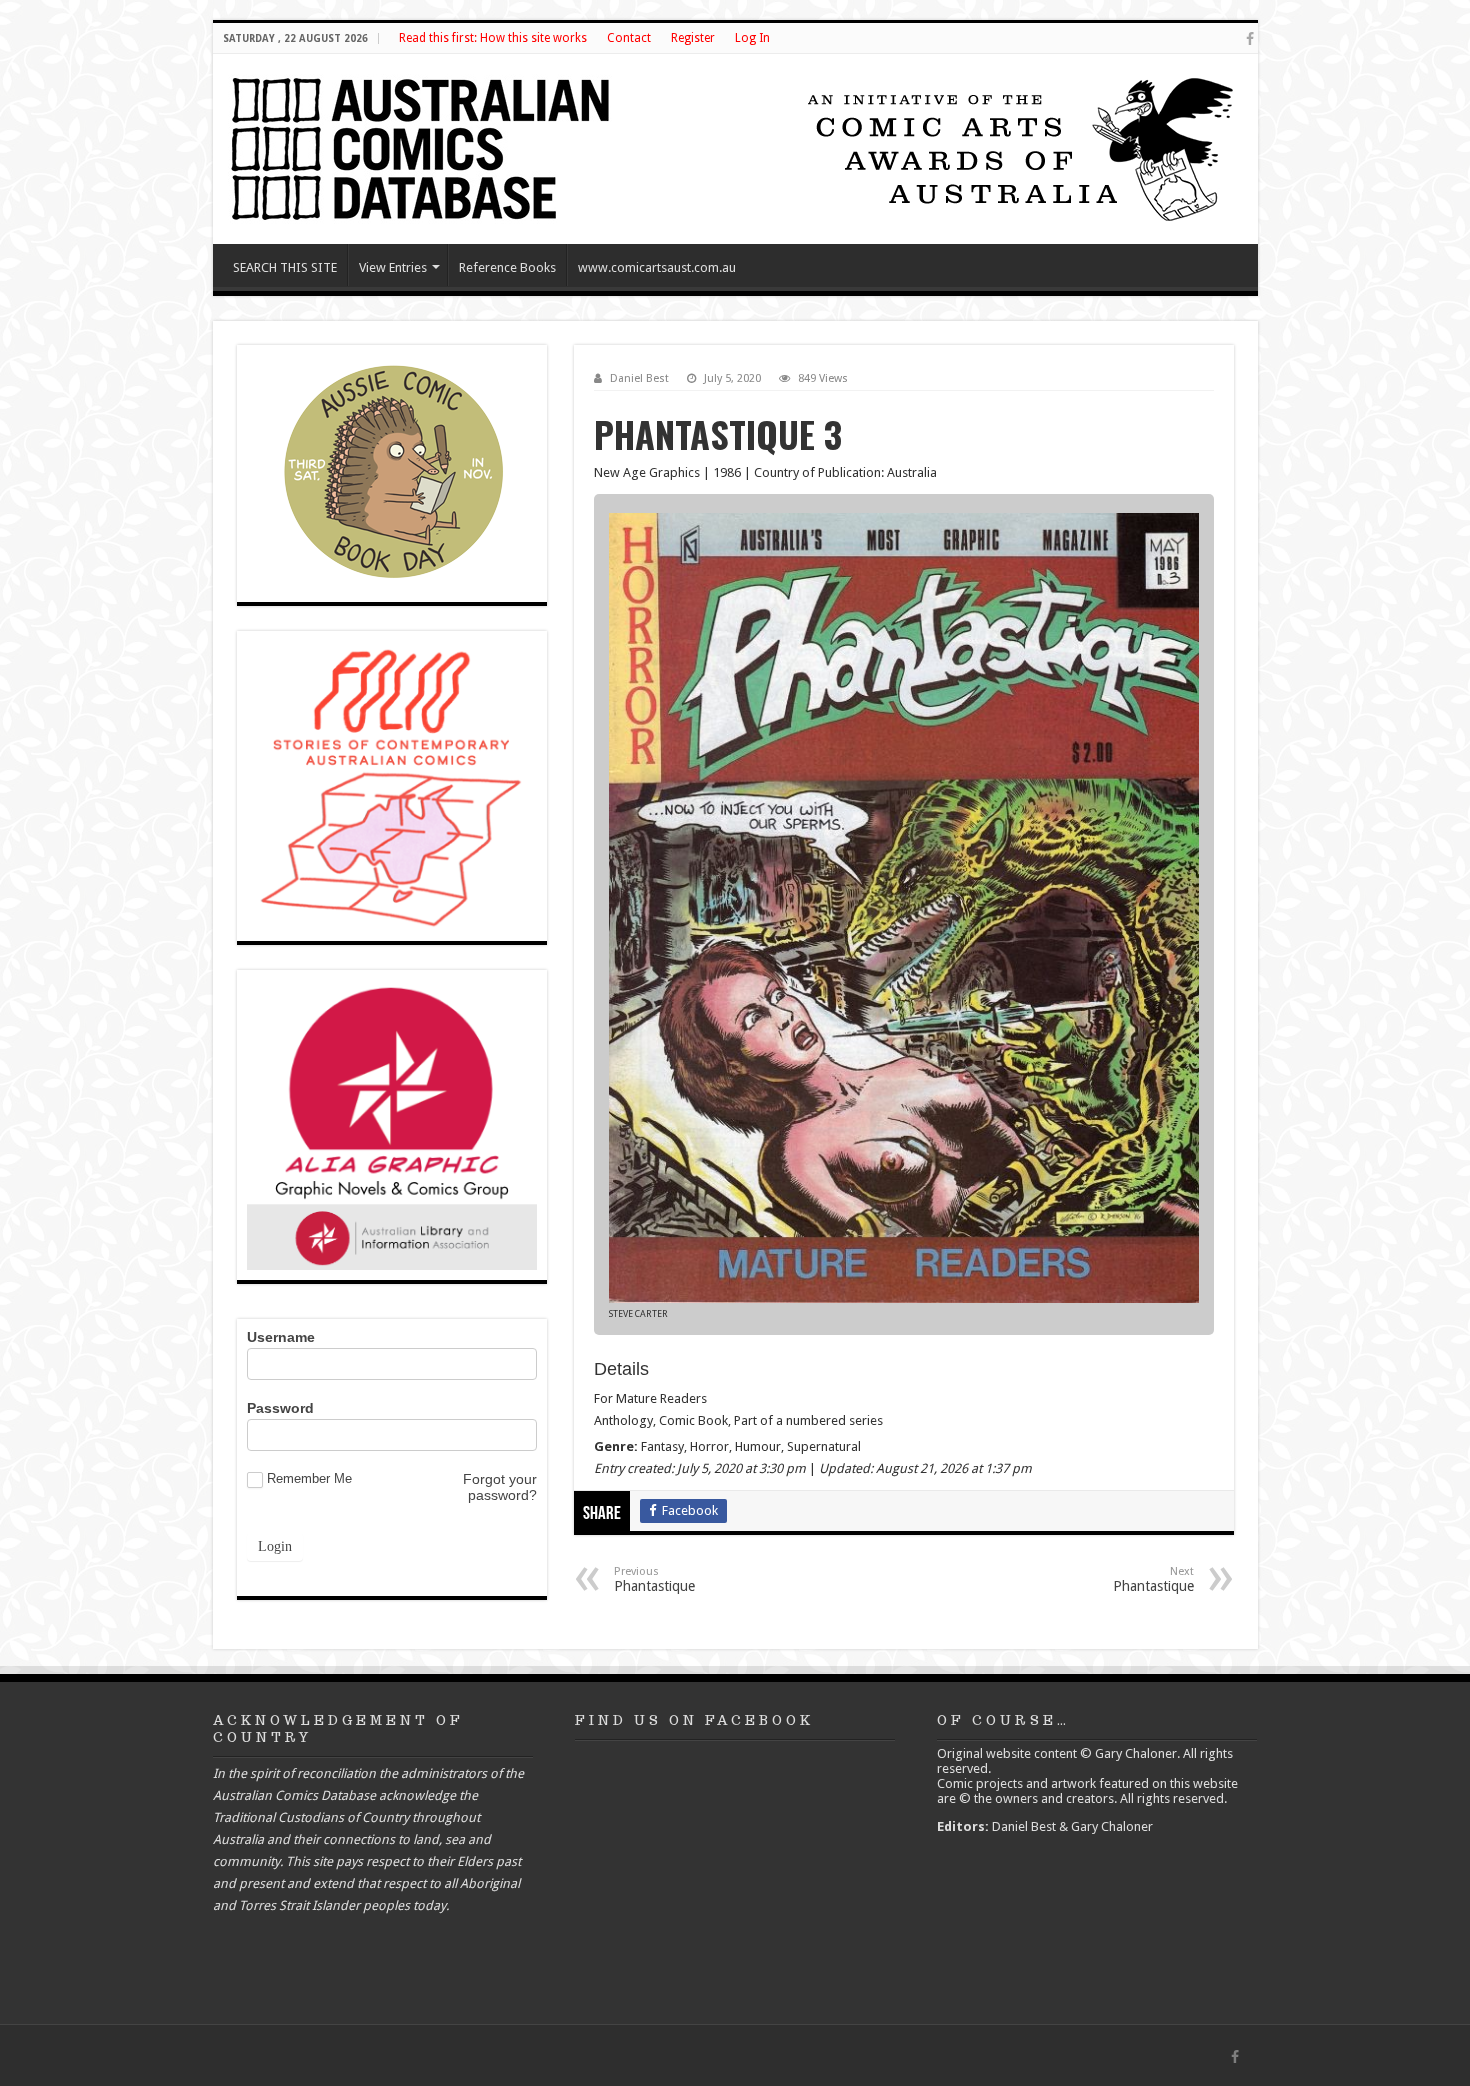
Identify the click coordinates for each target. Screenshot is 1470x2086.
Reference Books (507, 267)
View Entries (393, 267)
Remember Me (309, 1478)
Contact (629, 38)
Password (280, 1408)
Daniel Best (639, 378)
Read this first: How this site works (493, 38)
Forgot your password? (500, 1487)
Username (281, 1337)
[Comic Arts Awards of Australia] (1018, 147)
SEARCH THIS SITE (285, 267)
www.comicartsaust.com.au (657, 267)
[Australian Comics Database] (423, 145)
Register (693, 38)
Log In (752, 38)
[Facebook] (1250, 39)
